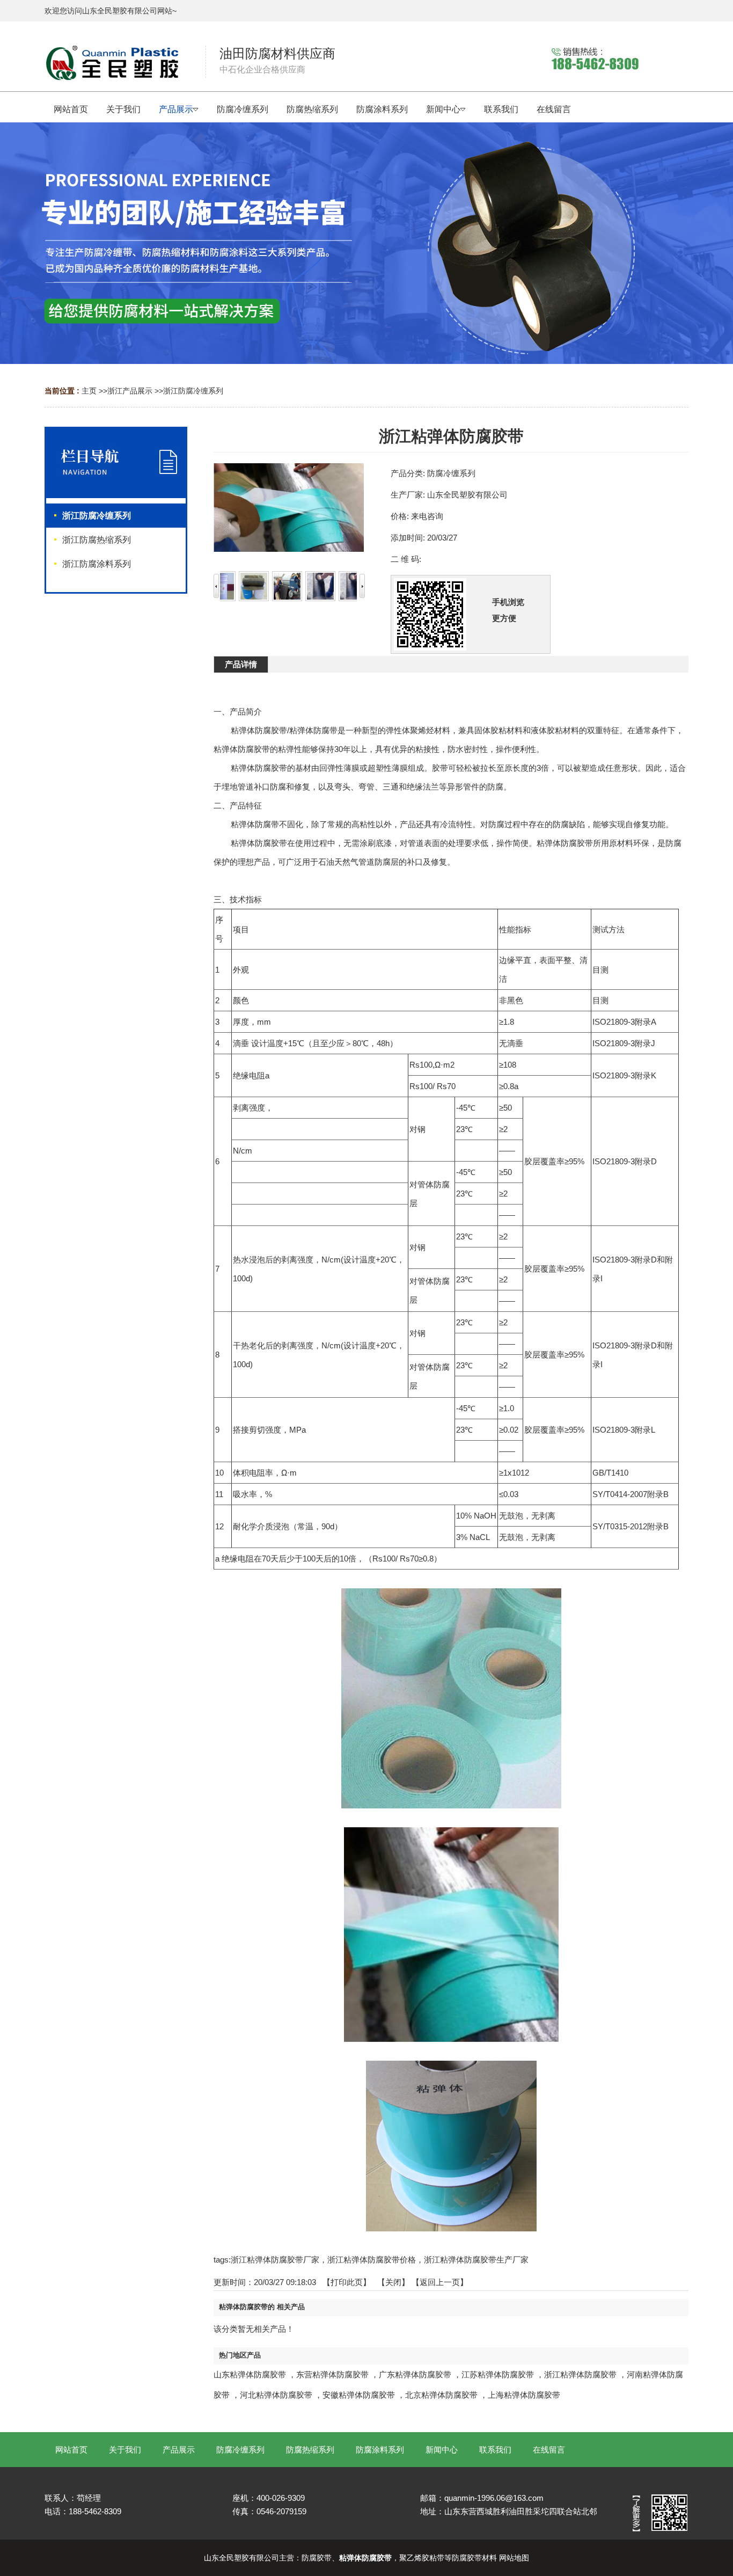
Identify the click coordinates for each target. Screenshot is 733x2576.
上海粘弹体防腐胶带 (524, 2395)
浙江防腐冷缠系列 (193, 391)
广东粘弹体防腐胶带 (415, 2374)
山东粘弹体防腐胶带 (250, 2374)
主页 (89, 391)
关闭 (393, 2282)
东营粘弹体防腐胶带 (332, 2374)
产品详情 (241, 664)
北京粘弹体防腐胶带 (441, 2395)
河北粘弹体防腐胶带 (276, 2395)
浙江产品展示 (130, 391)
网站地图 (514, 2558)
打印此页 (347, 2282)
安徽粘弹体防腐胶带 (359, 2395)
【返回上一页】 (440, 2282)
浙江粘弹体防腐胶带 (580, 2374)
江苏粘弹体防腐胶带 (498, 2374)
